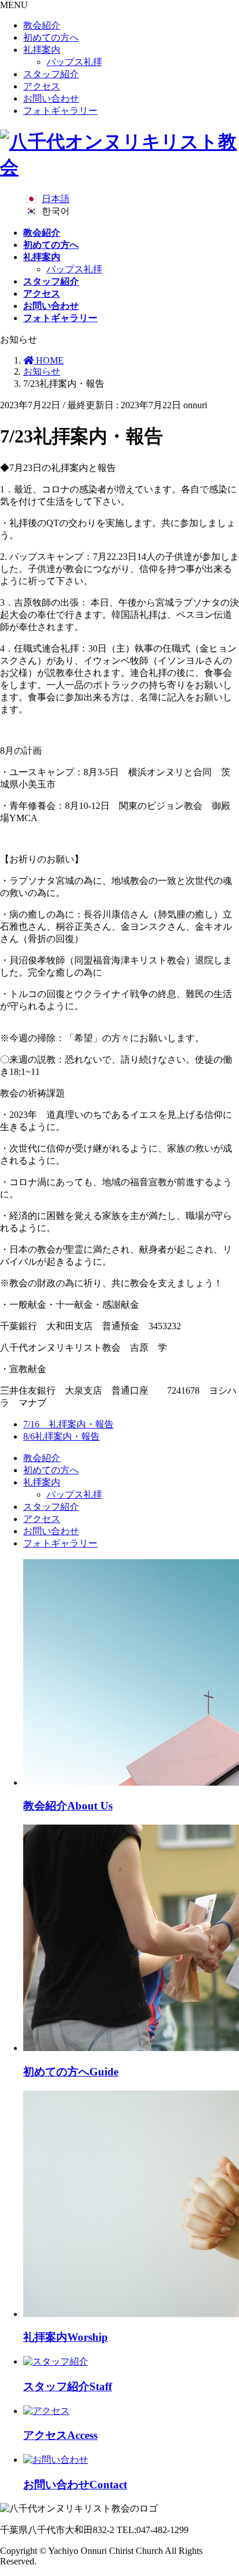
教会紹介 (42, 25)
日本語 (56, 199)
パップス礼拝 (74, 62)
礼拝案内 (42, 50)
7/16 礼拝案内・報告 (68, 1424)
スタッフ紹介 (51, 74)
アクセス (42, 86)
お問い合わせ (51, 98)
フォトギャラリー (60, 111)
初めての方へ (51, 37)
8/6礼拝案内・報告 (61, 1436)
